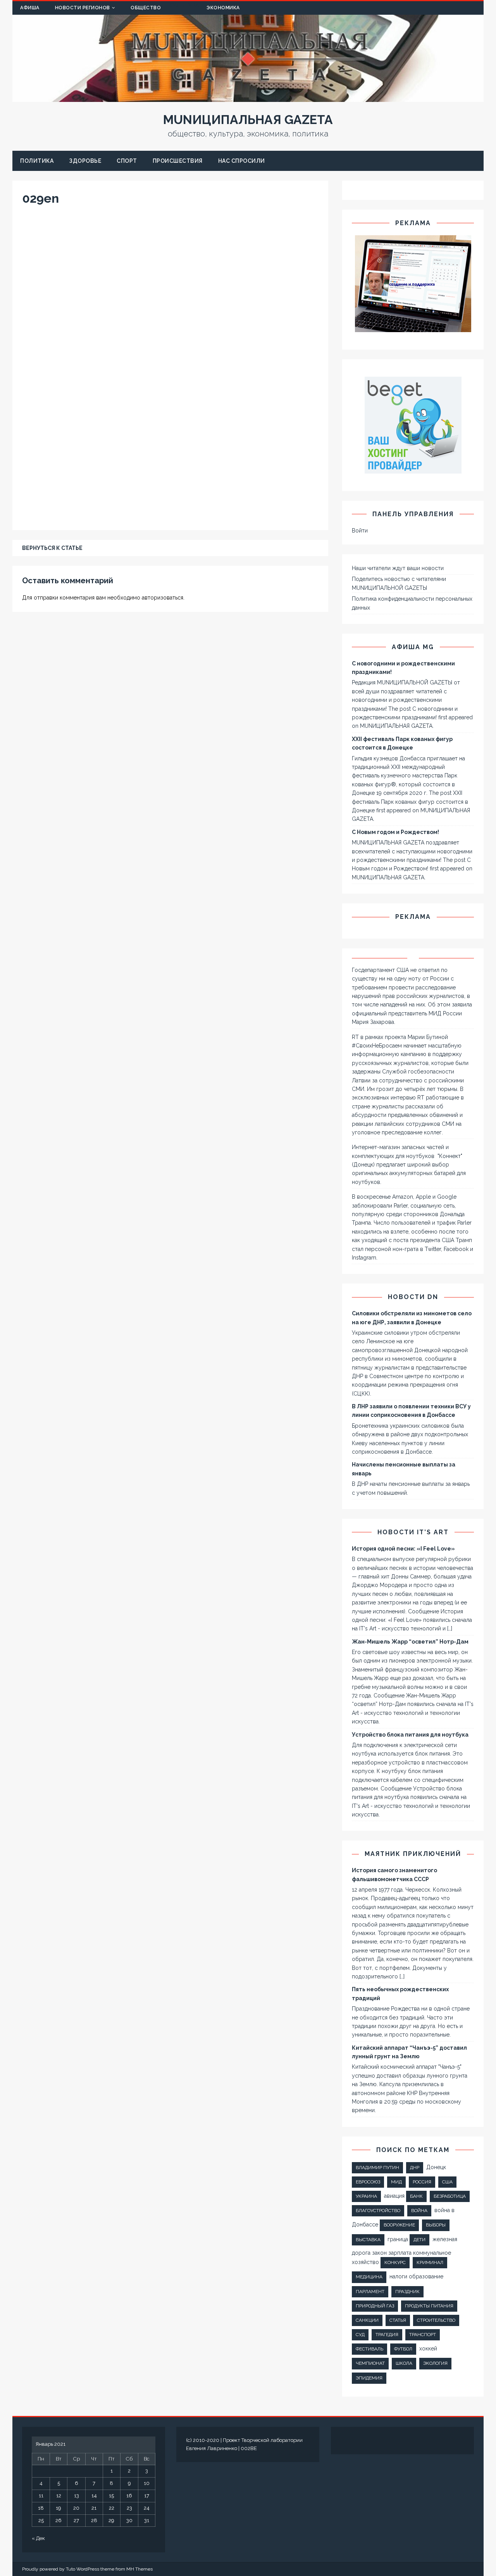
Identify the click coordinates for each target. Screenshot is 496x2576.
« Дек (38, 2538)
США (447, 2182)
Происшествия (178, 161)
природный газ (375, 2306)
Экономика (223, 8)
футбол (403, 2349)
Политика (37, 161)
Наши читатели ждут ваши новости (398, 568)
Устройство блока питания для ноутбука (410, 1735)
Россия (422, 2182)
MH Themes (139, 2569)
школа (404, 2363)
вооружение (399, 2225)
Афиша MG (413, 647)
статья (398, 2320)
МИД (396, 2182)
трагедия (387, 2335)
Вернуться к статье (52, 548)
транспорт (423, 2335)
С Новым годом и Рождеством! (395, 832)
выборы (436, 2225)
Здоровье (85, 161)
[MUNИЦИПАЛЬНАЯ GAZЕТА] (248, 98)
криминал (430, 2262)
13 (77, 2496)
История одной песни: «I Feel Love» (403, 1549)
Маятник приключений (413, 1854)
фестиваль (369, 2349)
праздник (407, 2292)
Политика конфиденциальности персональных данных (412, 603)
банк (416, 2196)
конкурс (395, 2262)
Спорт (127, 161)
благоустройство (378, 2211)
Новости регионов (83, 8)
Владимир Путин (377, 2168)
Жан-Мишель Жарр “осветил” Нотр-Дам (410, 1642)
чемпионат (370, 2363)
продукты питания (429, 2306)
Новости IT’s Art (413, 1532)
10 (147, 2483)
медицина (369, 2277)
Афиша (30, 8)
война (419, 2211)
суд (360, 2335)
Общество (146, 8)
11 (41, 2496)
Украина (366, 2196)
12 (59, 2496)
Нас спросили (242, 161)
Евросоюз (368, 2182)
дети (419, 2240)
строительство (436, 2320)
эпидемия (369, 2378)
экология (435, 2363)
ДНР (415, 2168)
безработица (450, 2196)
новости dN (413, 1297)
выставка (368, 2240)
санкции (367, 2320)
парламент (370, 2292)
